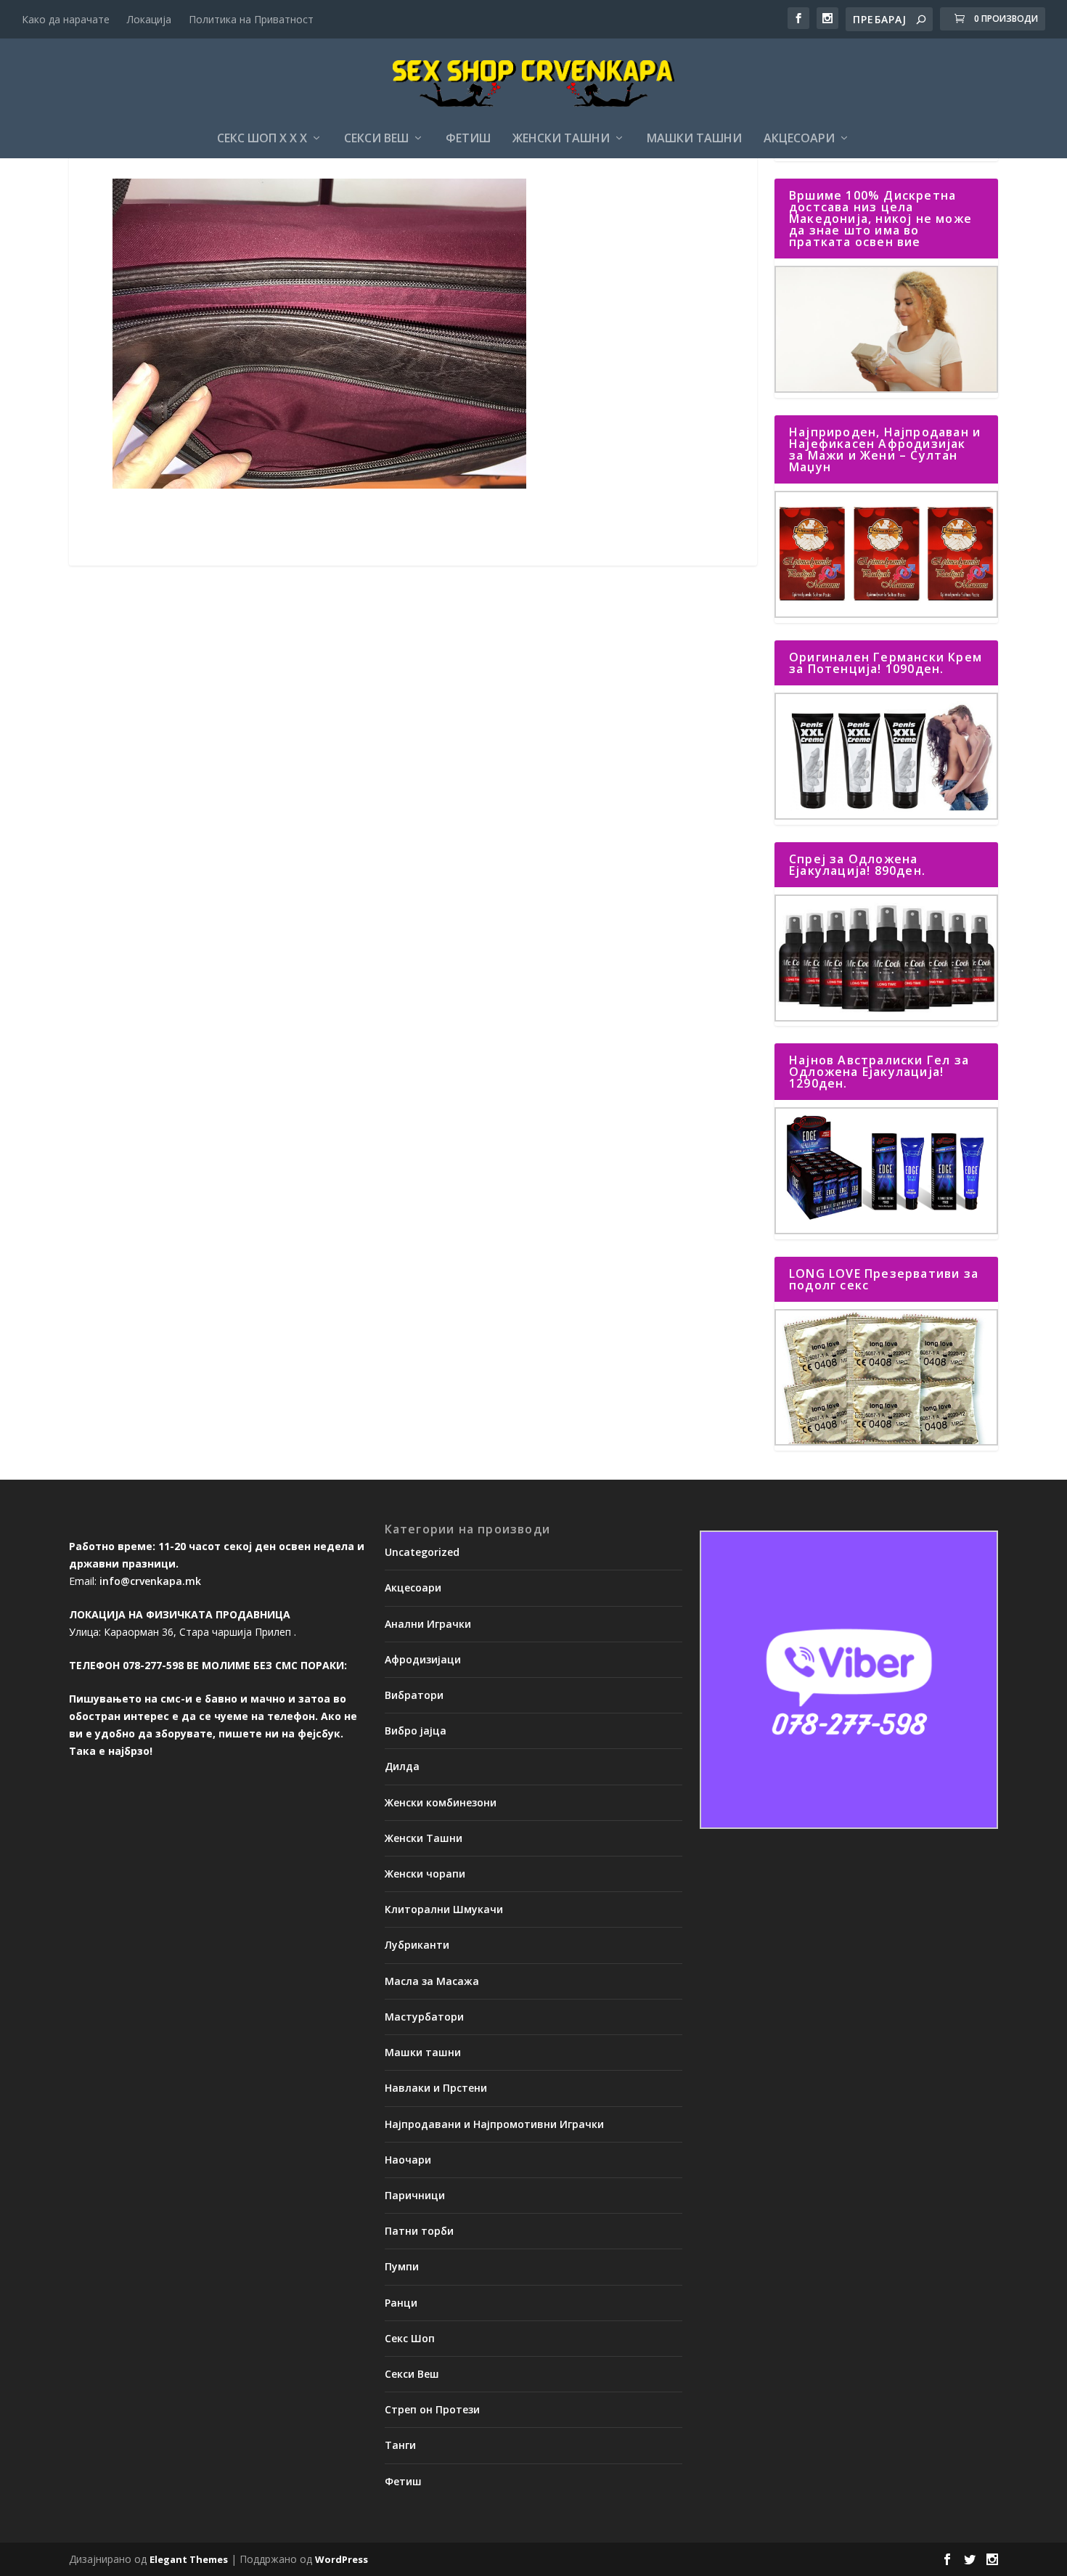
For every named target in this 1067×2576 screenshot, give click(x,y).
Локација (149, 19)
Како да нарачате (66, 19)
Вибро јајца (416, 1731)
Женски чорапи (425, 1874)
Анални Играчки (428, 1624)
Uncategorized (422, 1552)
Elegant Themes (189, 2559)
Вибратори (414, 1695)
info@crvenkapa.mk (150, 1581)
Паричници (415, 2195)
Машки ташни (694, 139)
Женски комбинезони (441, 1802)
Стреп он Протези (432, 2409)
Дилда (402, 1766)
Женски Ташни (561, 139)
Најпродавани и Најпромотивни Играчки (494, 2124)
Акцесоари (799, 139)
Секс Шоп (410, 2338)
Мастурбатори (424, 2017)
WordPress (342, 2559)
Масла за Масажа (432, 1981)
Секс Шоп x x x (262, 139)
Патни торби (419, 2231)
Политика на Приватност (251, 19)
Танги (400, 2445)
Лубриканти (417, 1945)
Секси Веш (376, 139)
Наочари (408, 2160)
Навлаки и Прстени (436, 2088)
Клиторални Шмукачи (444, 1909)
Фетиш (468, 139)
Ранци (401, 2303)
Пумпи (402, 2266)
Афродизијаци (423, 1659)
